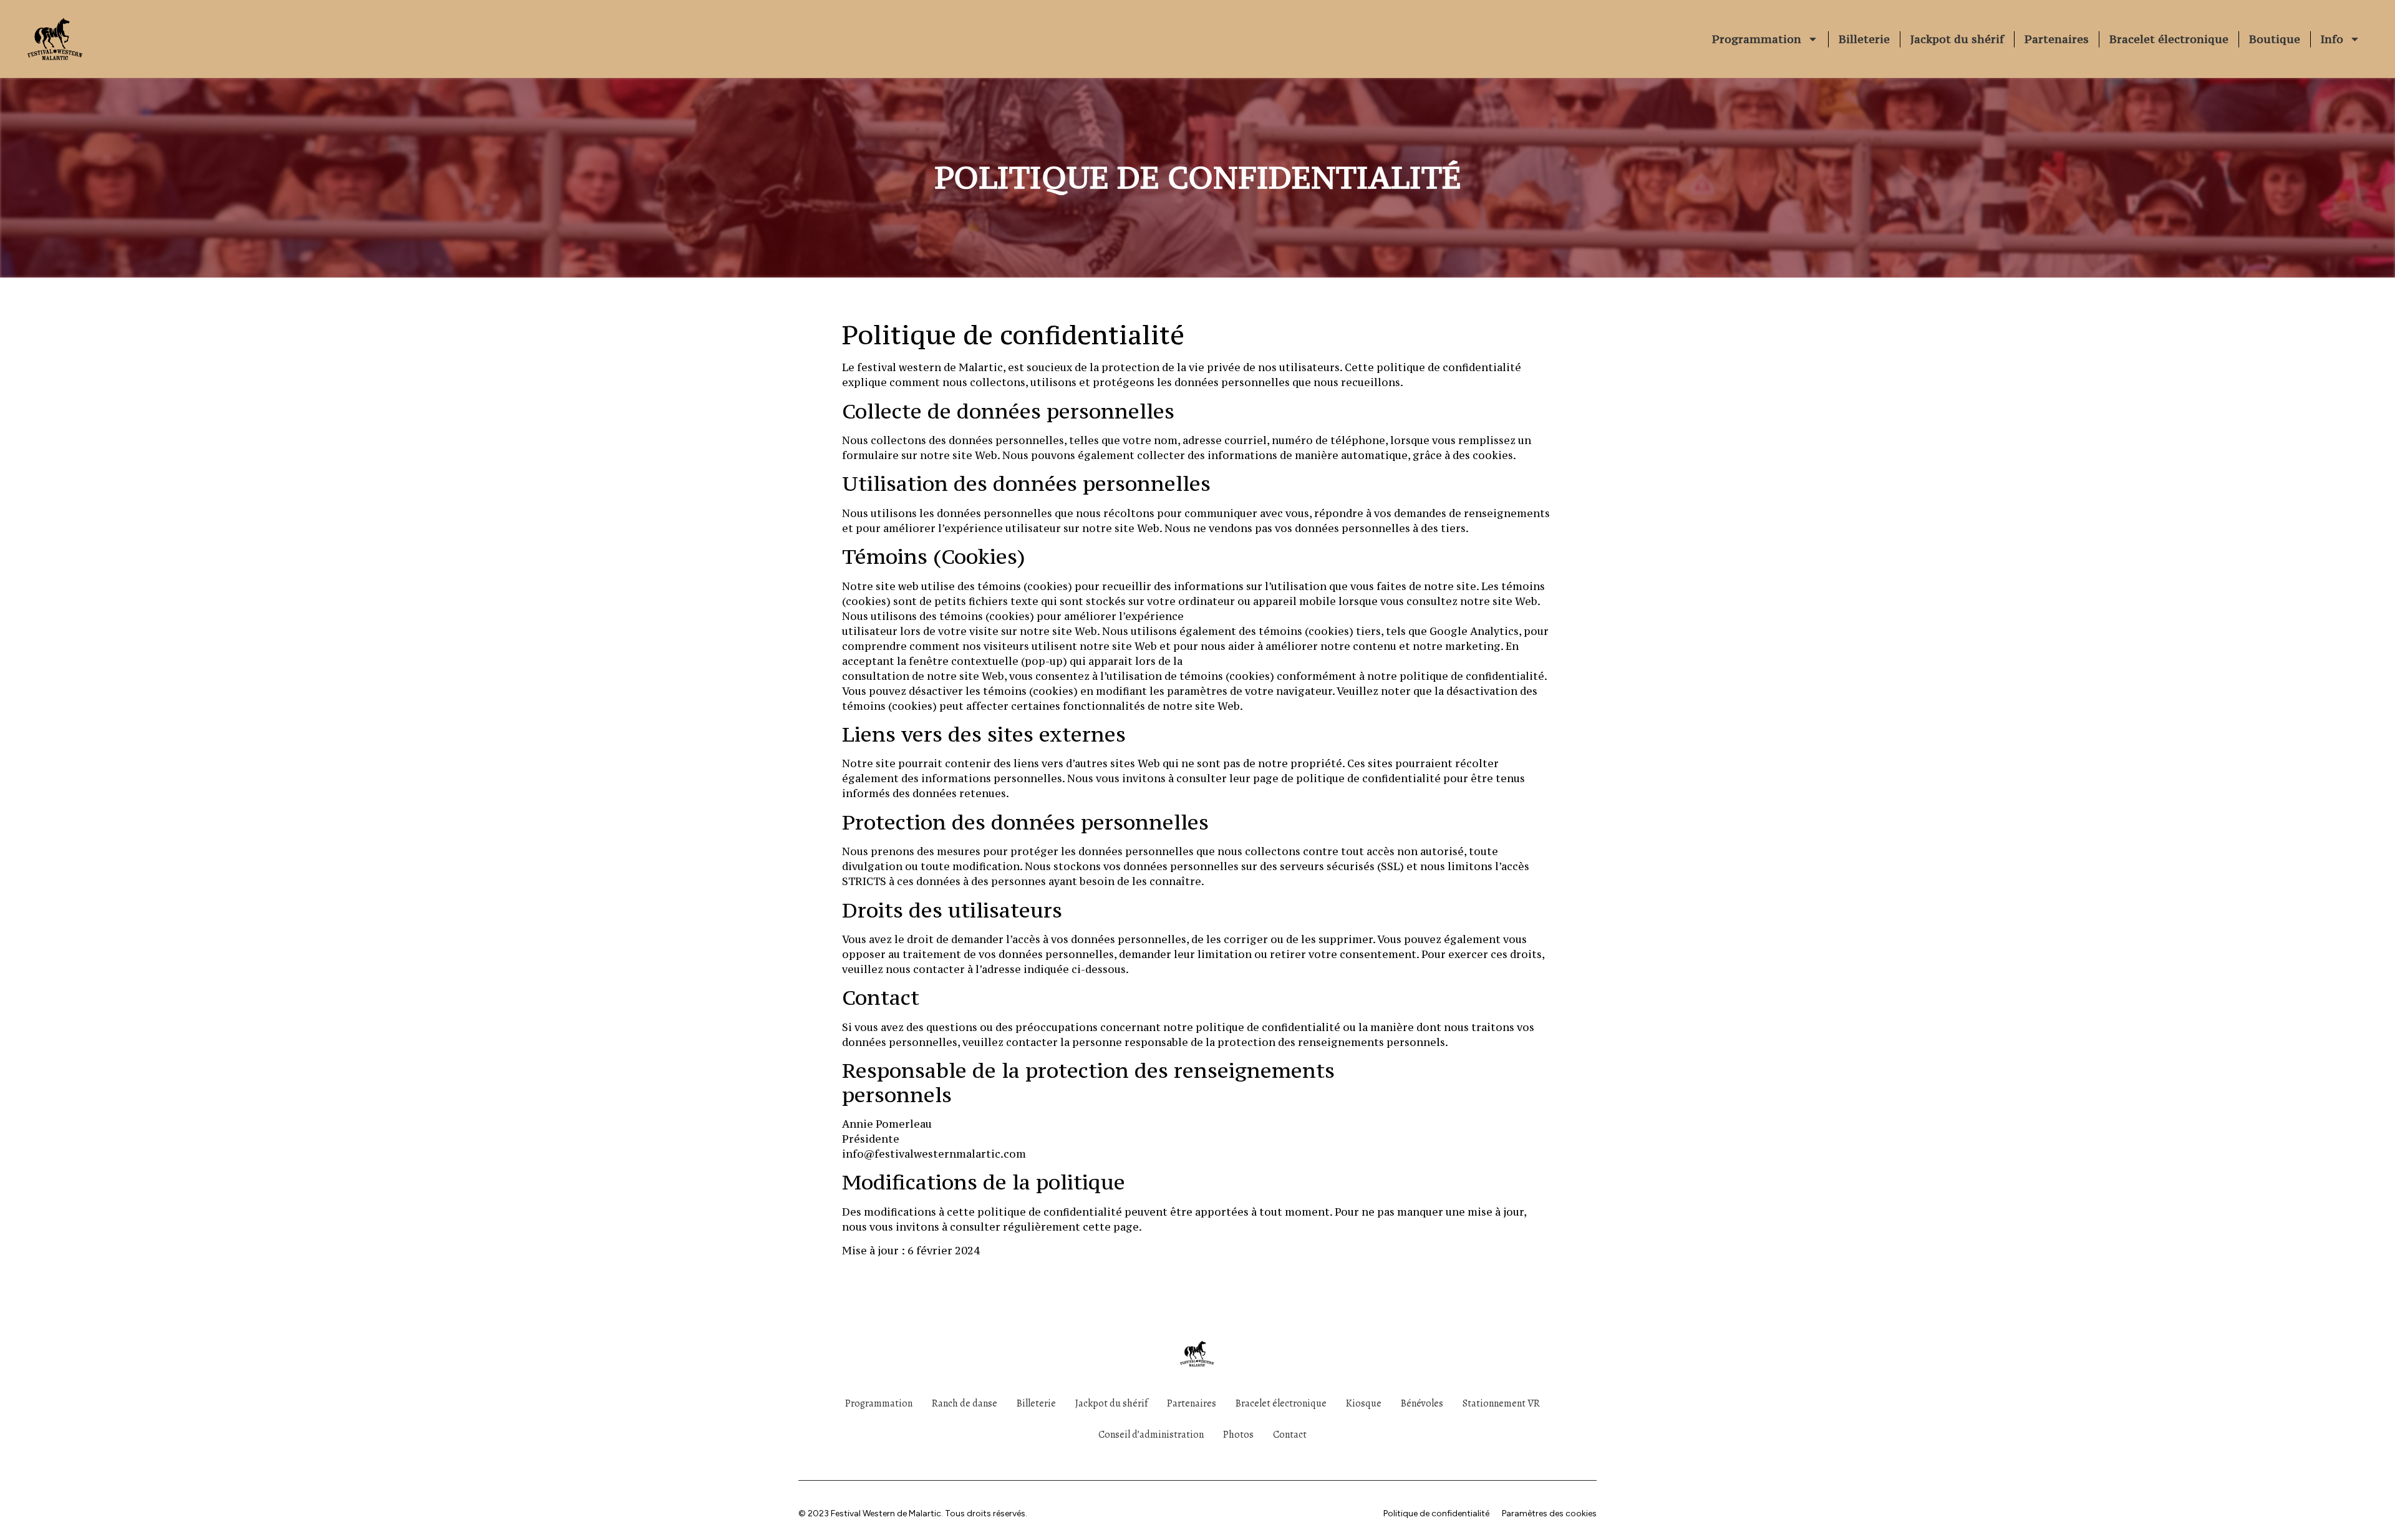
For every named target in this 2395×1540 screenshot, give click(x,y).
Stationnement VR (1501, 1403)
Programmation (1757, 39)
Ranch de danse (965, 1403)
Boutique (2275, 39)
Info (2332, 39)
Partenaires (2057, 39)
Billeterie (1864, 39)
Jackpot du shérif (1957, 39)
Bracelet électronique (2169, 39)
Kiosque (1364, 1403)
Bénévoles (1422, 1403)
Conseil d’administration (1151, 1435)
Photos (1238, 1435)
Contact (1290, 1435)
